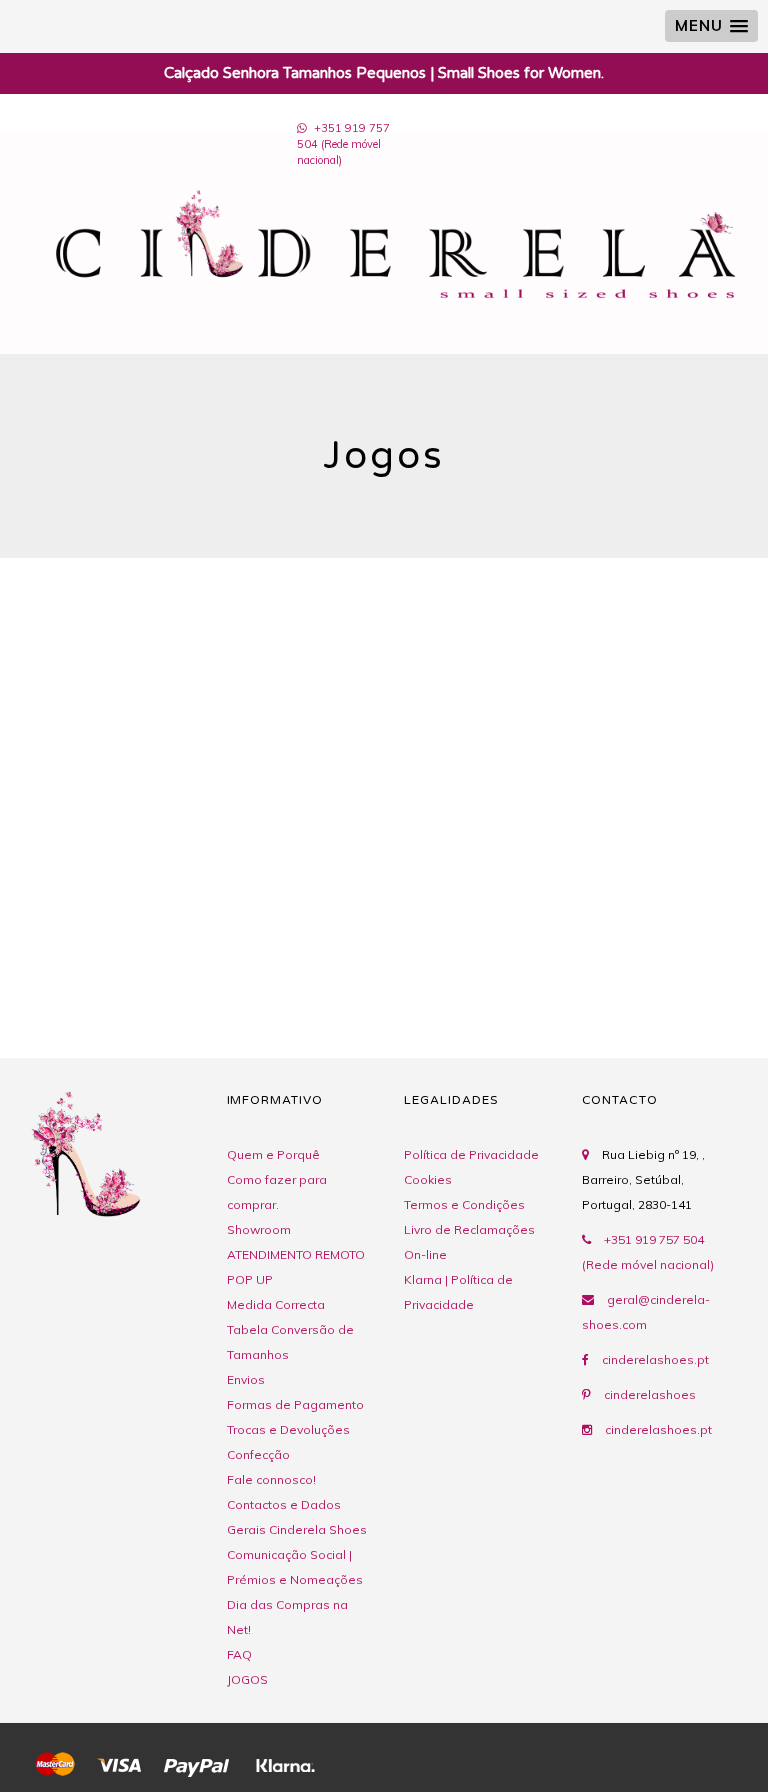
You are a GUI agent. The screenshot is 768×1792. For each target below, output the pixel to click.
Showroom (259, 1229)
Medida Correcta (276, 1304)
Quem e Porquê (273, 1154)
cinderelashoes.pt (655, 1359)
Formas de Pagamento (295, 1404)
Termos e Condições (464, 1204)
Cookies (428, 1179)
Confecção (258, 1454)
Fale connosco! (271, 1479)
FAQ (239, 1654)
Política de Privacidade (471, 1154)
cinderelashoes (650, 1394)
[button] (711, 26)
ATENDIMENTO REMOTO (296, 1254)
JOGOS (247, 1679)
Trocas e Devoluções (288, 1429)
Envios (246, 1379)
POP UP (250, 1279)
